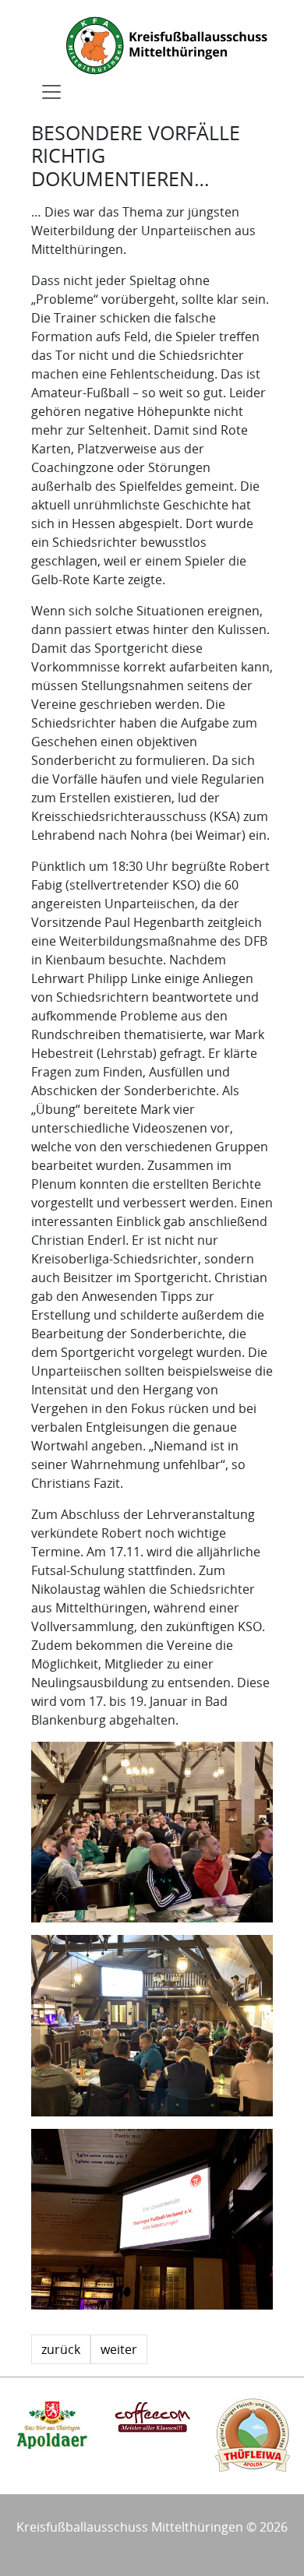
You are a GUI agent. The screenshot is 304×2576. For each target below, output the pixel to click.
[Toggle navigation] (51, 92)
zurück (61, 2349)
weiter (119, 2349)
